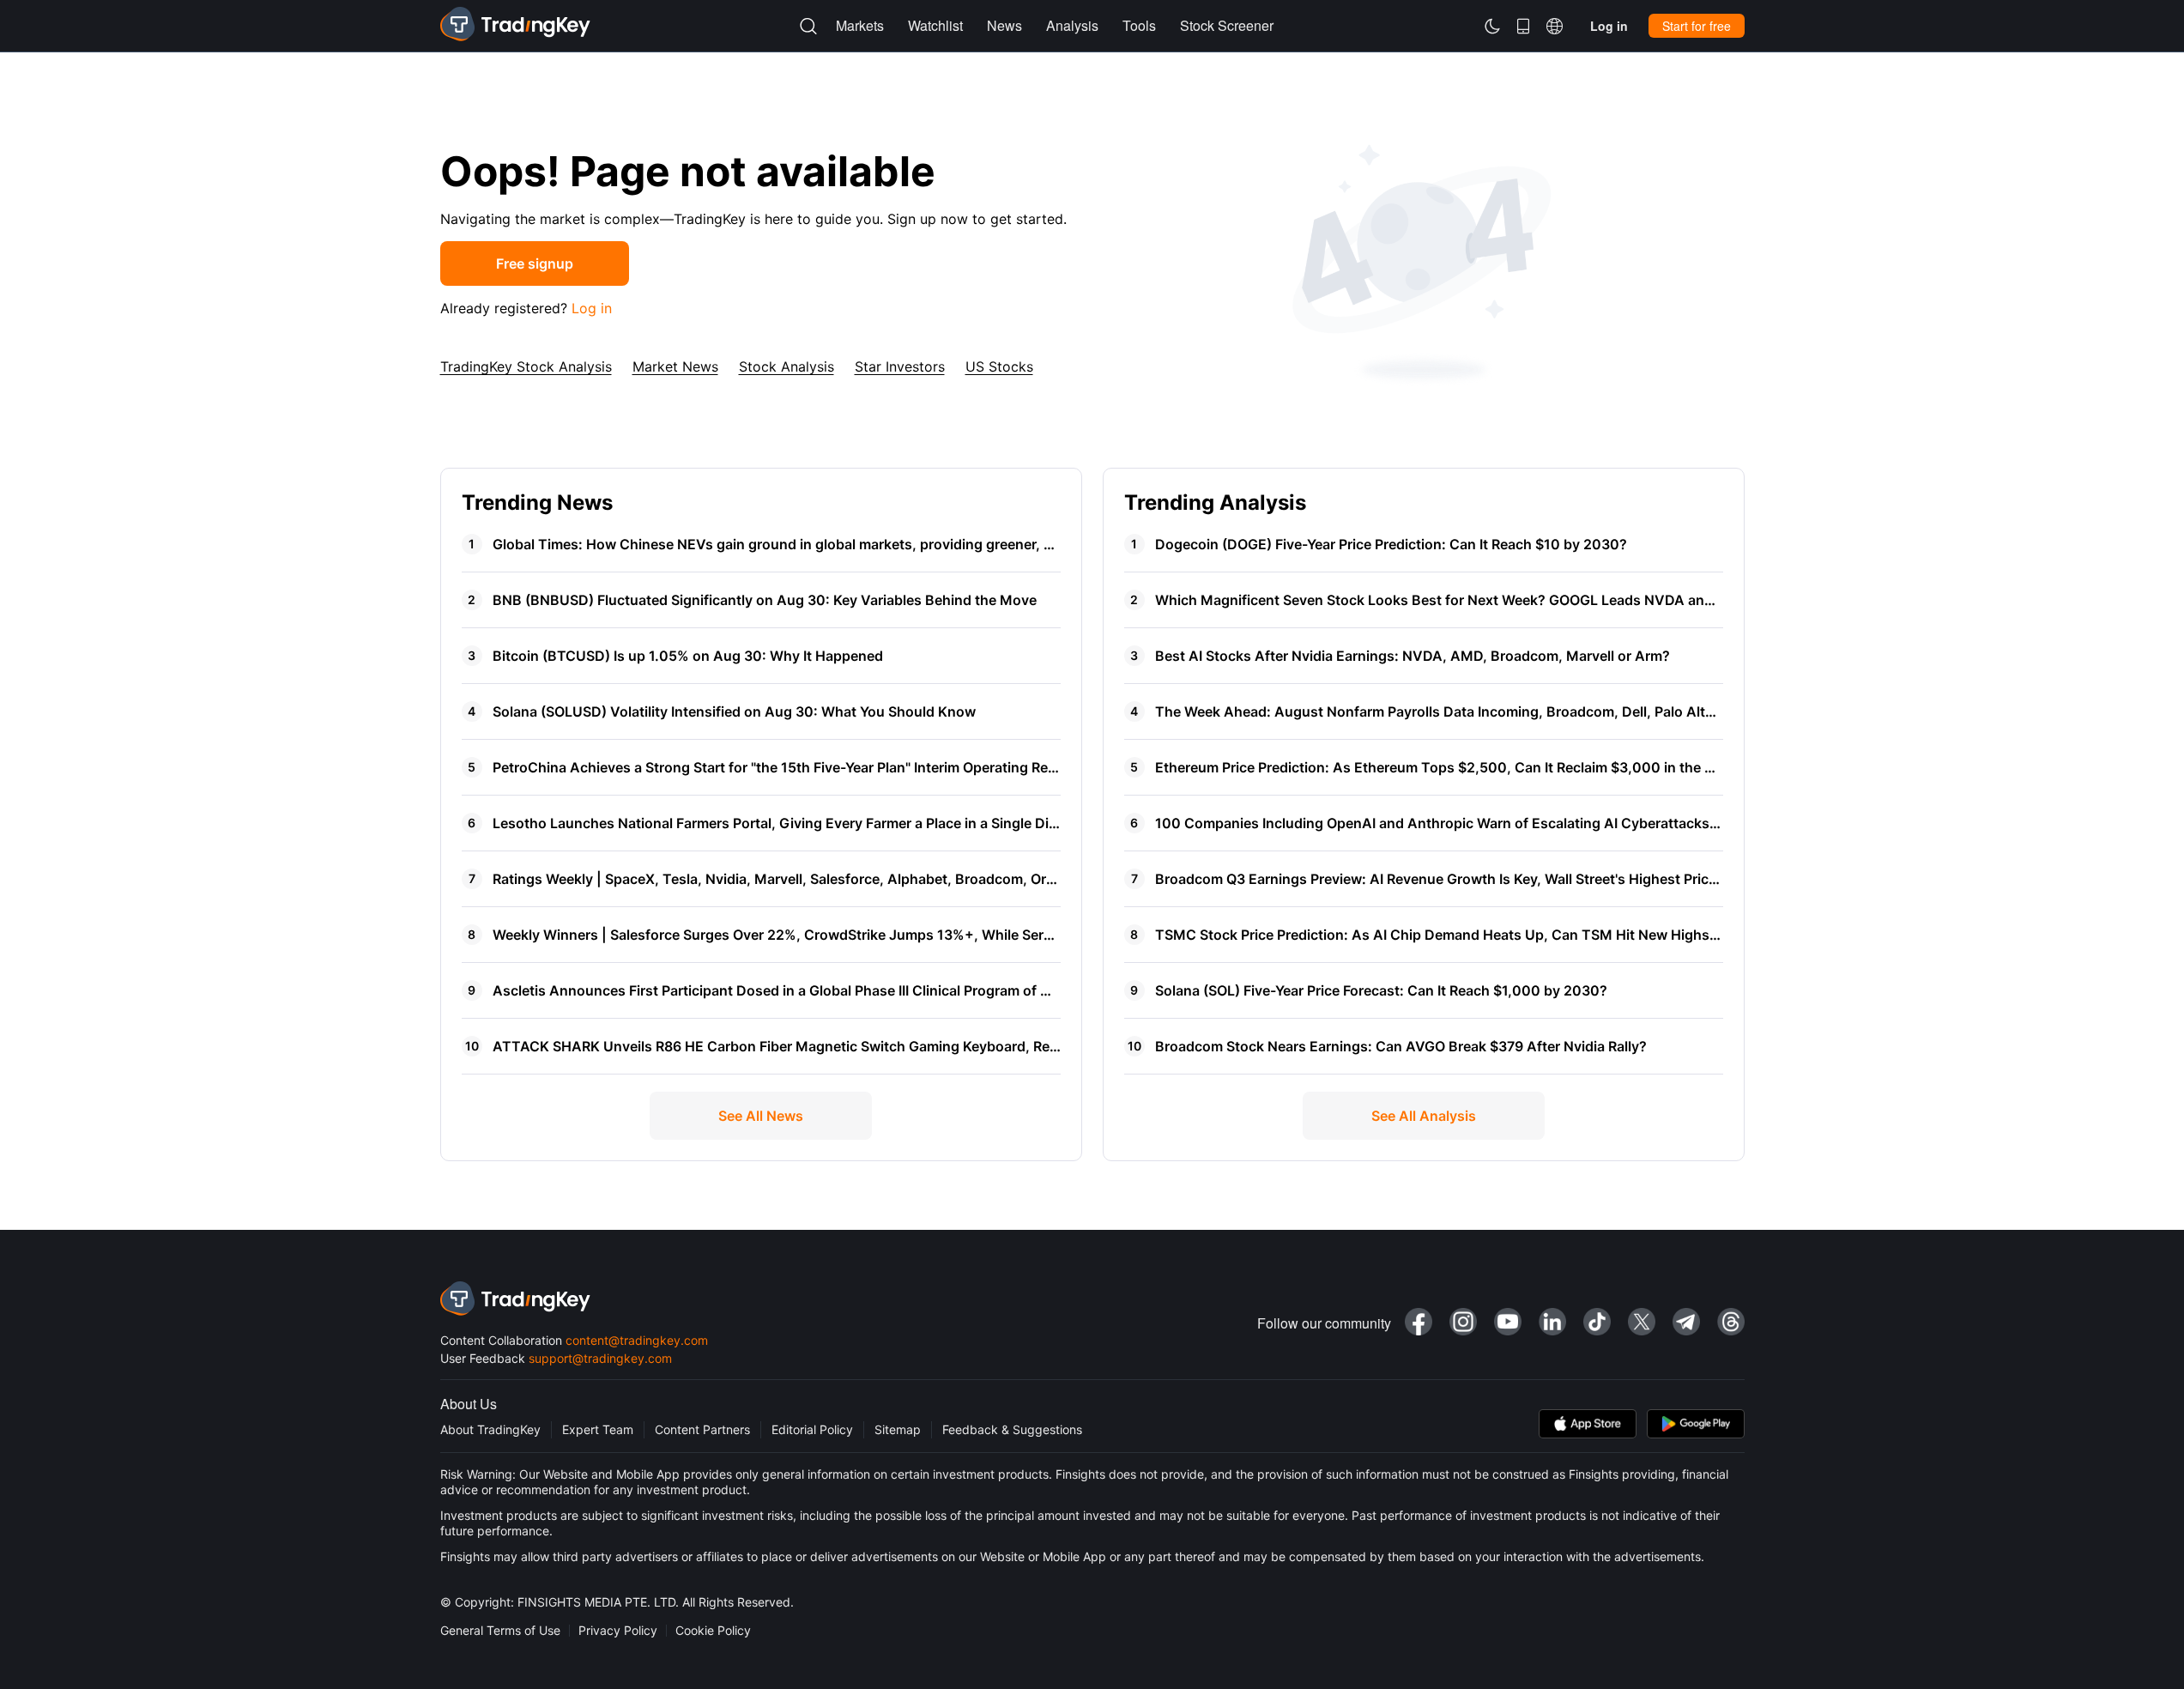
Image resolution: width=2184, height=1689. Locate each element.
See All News (761, 1116)
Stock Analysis (786, 366)
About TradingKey (490, 1429)
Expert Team (598, 1429)
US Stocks (999, 366)
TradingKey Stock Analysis (526, 366)
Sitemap (898, 1429)
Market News (675, 366)
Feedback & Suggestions (1012, 1429)
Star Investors (900, 366)
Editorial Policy (812, 1429)
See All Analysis (1424, 1116)
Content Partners (702, 1429)
